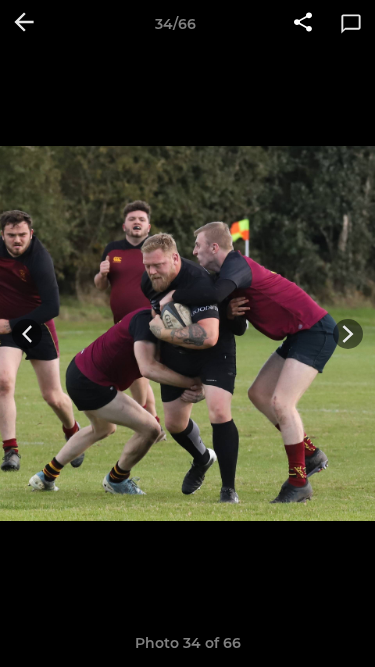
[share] (303, 24)
